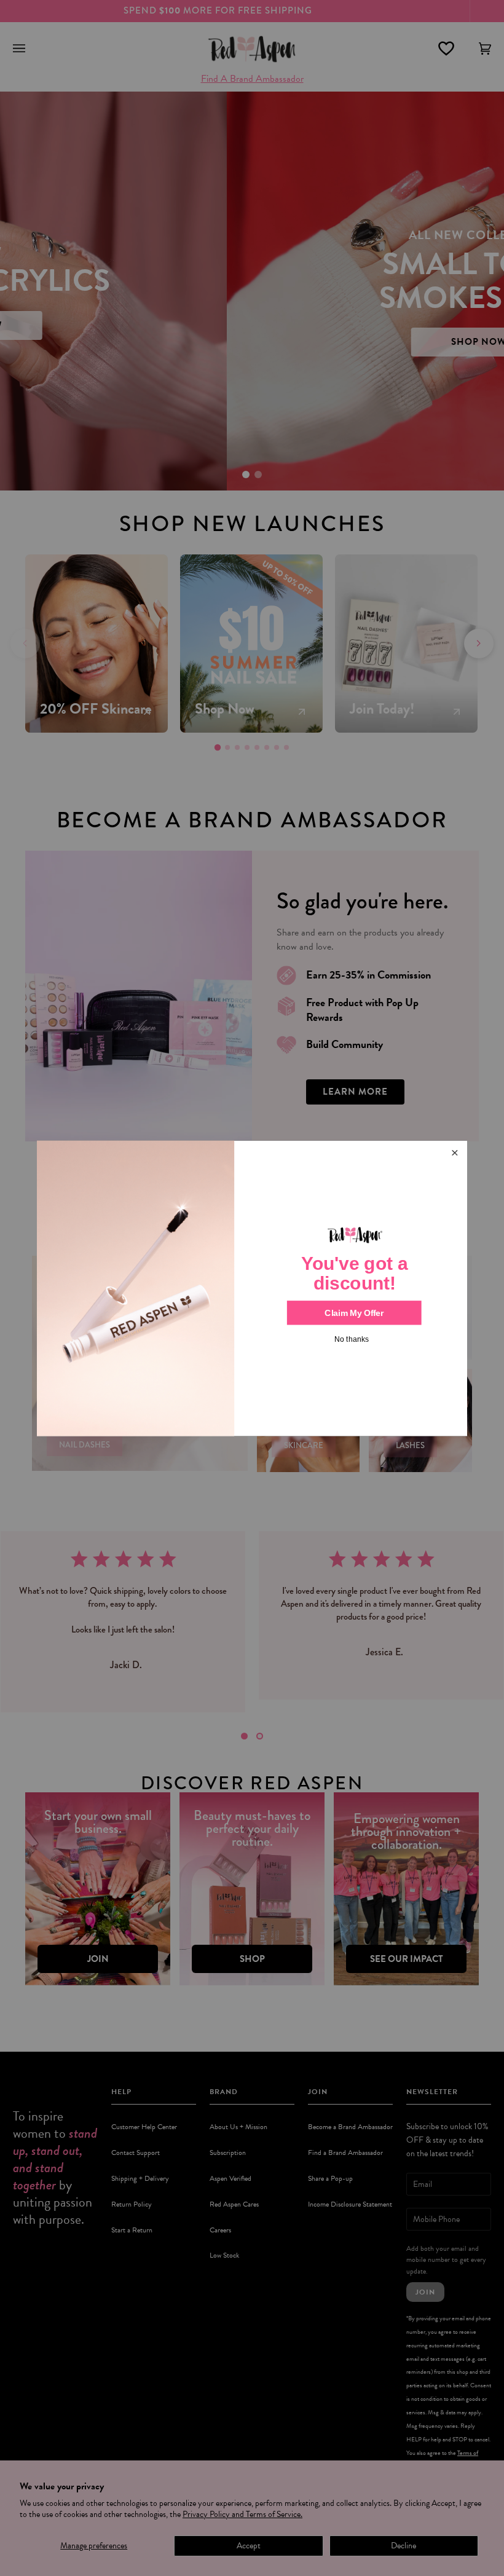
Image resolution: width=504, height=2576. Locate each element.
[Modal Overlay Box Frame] (252, 1288)
